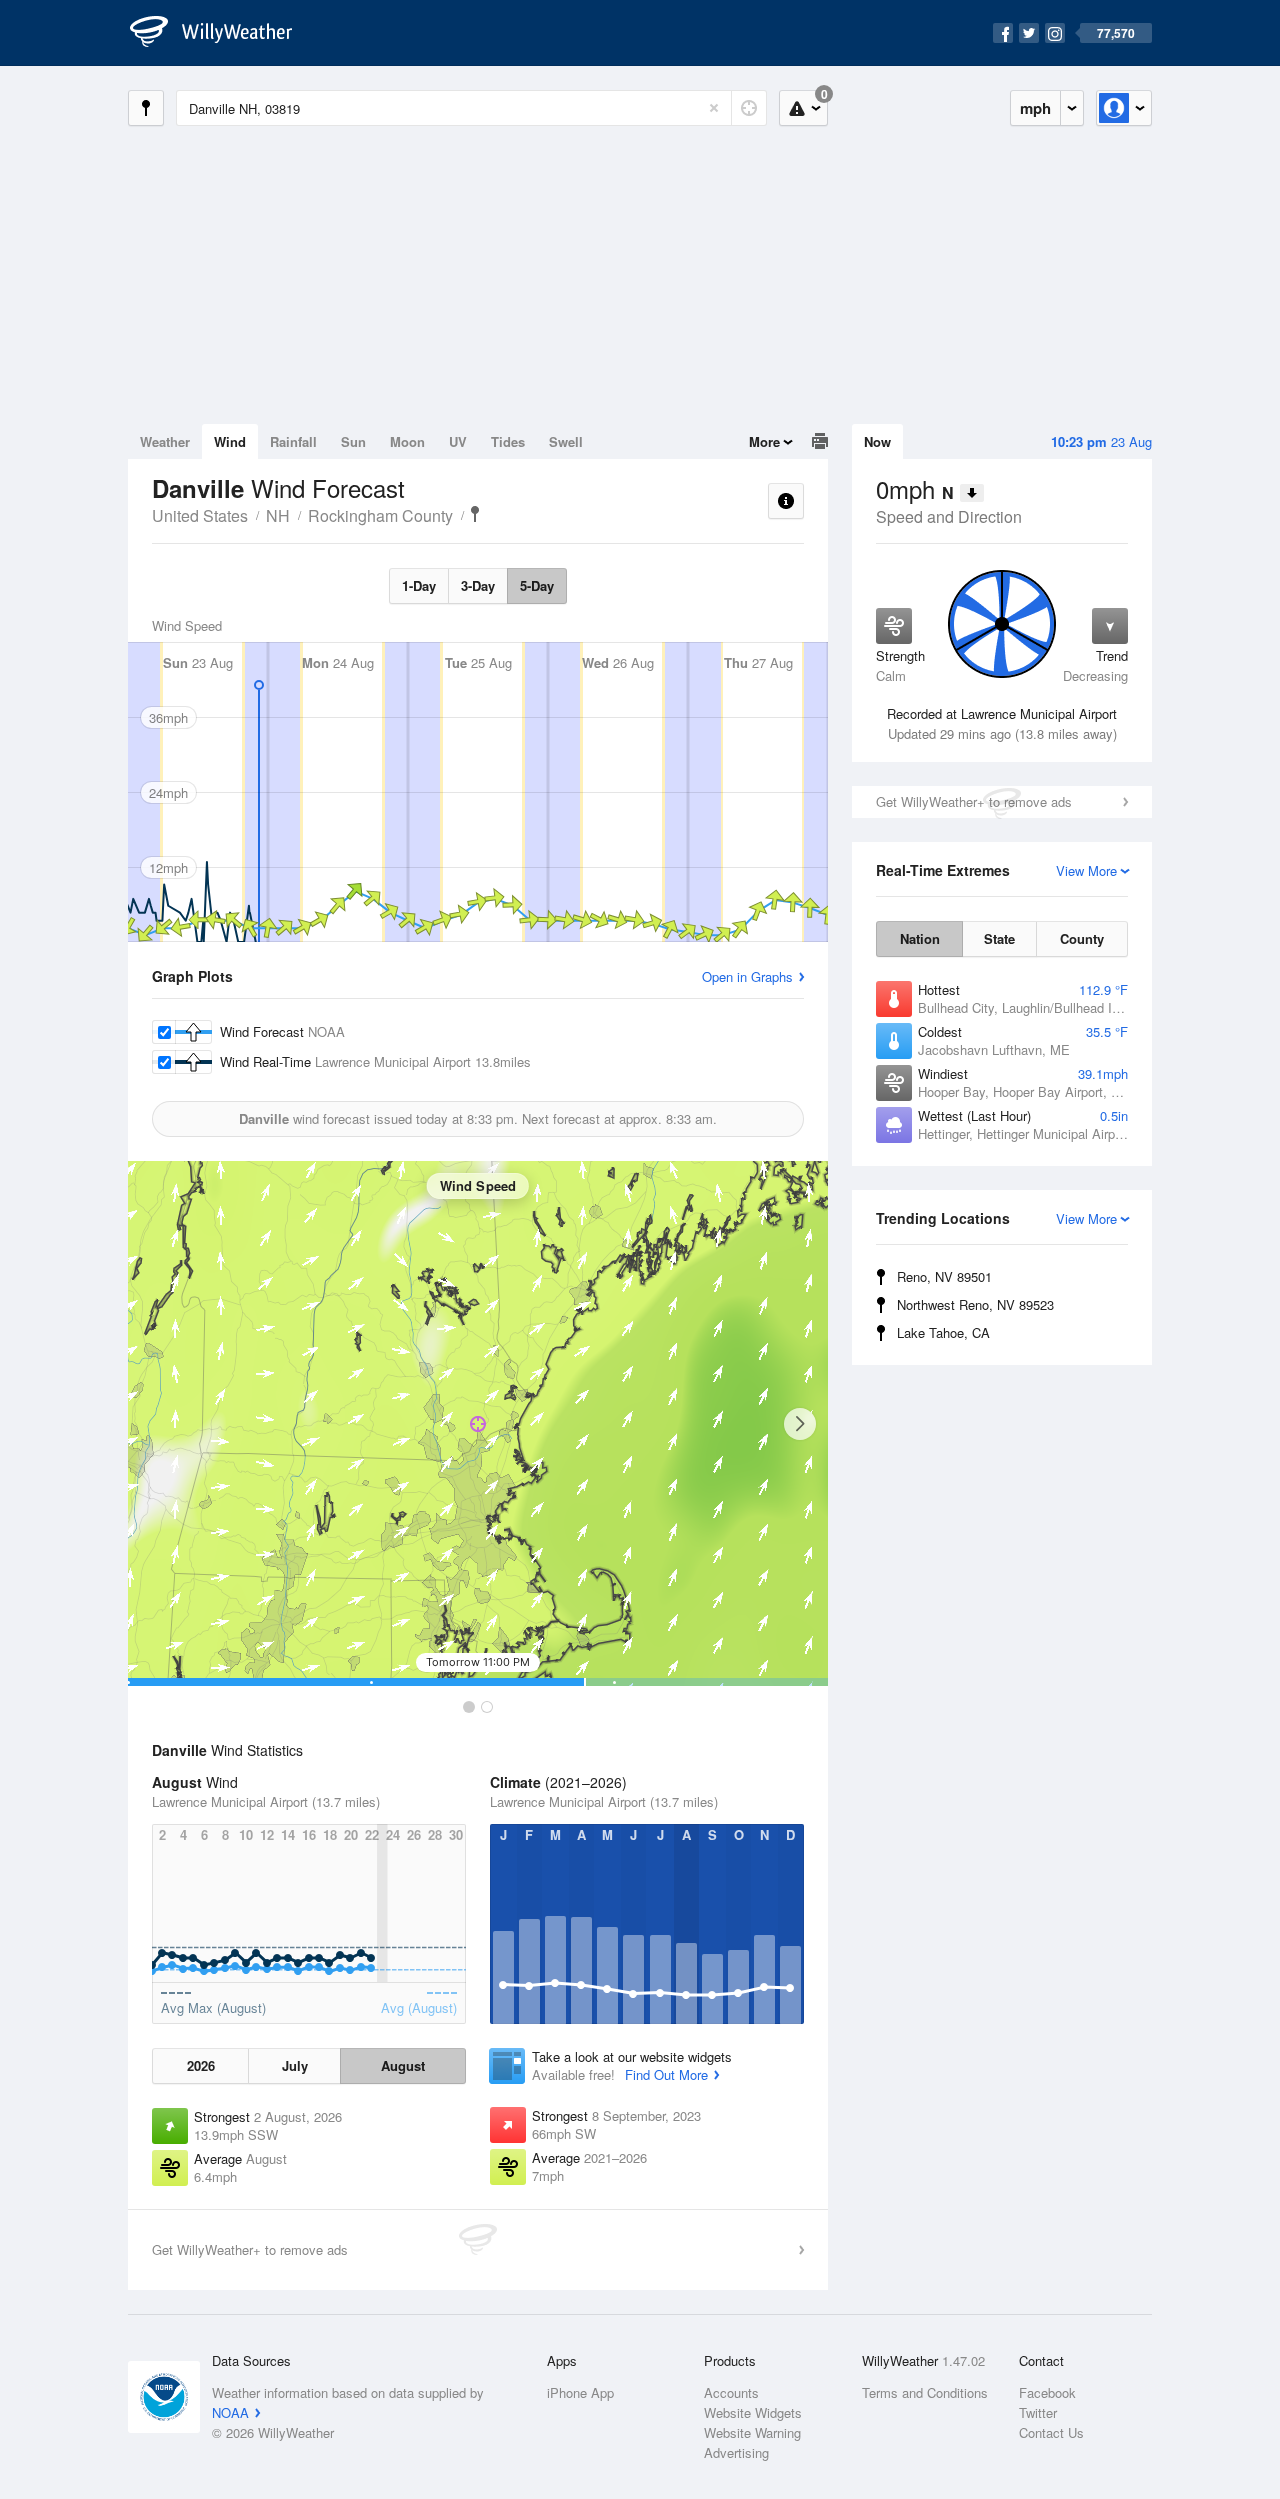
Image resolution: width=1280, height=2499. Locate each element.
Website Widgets (753, 2412)
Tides (508, 441)
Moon (407, 441)
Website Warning (752, 2432)
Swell (566, 441)
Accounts (731, 2392)
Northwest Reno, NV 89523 (975, 1304)
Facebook (1047, 2392)
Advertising (736, 2452)
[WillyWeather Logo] (222, 33)
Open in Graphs (747, 976)
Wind (230, 441)
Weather (165, 441)
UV (458, 441)
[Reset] (714, 108)
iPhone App (580, 2392)
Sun (353, 441)
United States (200, 515)
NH (278, 515)
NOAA (230, 2412)
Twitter (1038, 2412)
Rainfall (293, 441)
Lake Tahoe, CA (943, 1332)
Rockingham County (380, 515)
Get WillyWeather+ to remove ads (974, 801)
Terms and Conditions (925, 2392)
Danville (475, 514)
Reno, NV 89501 (944, 1276)
